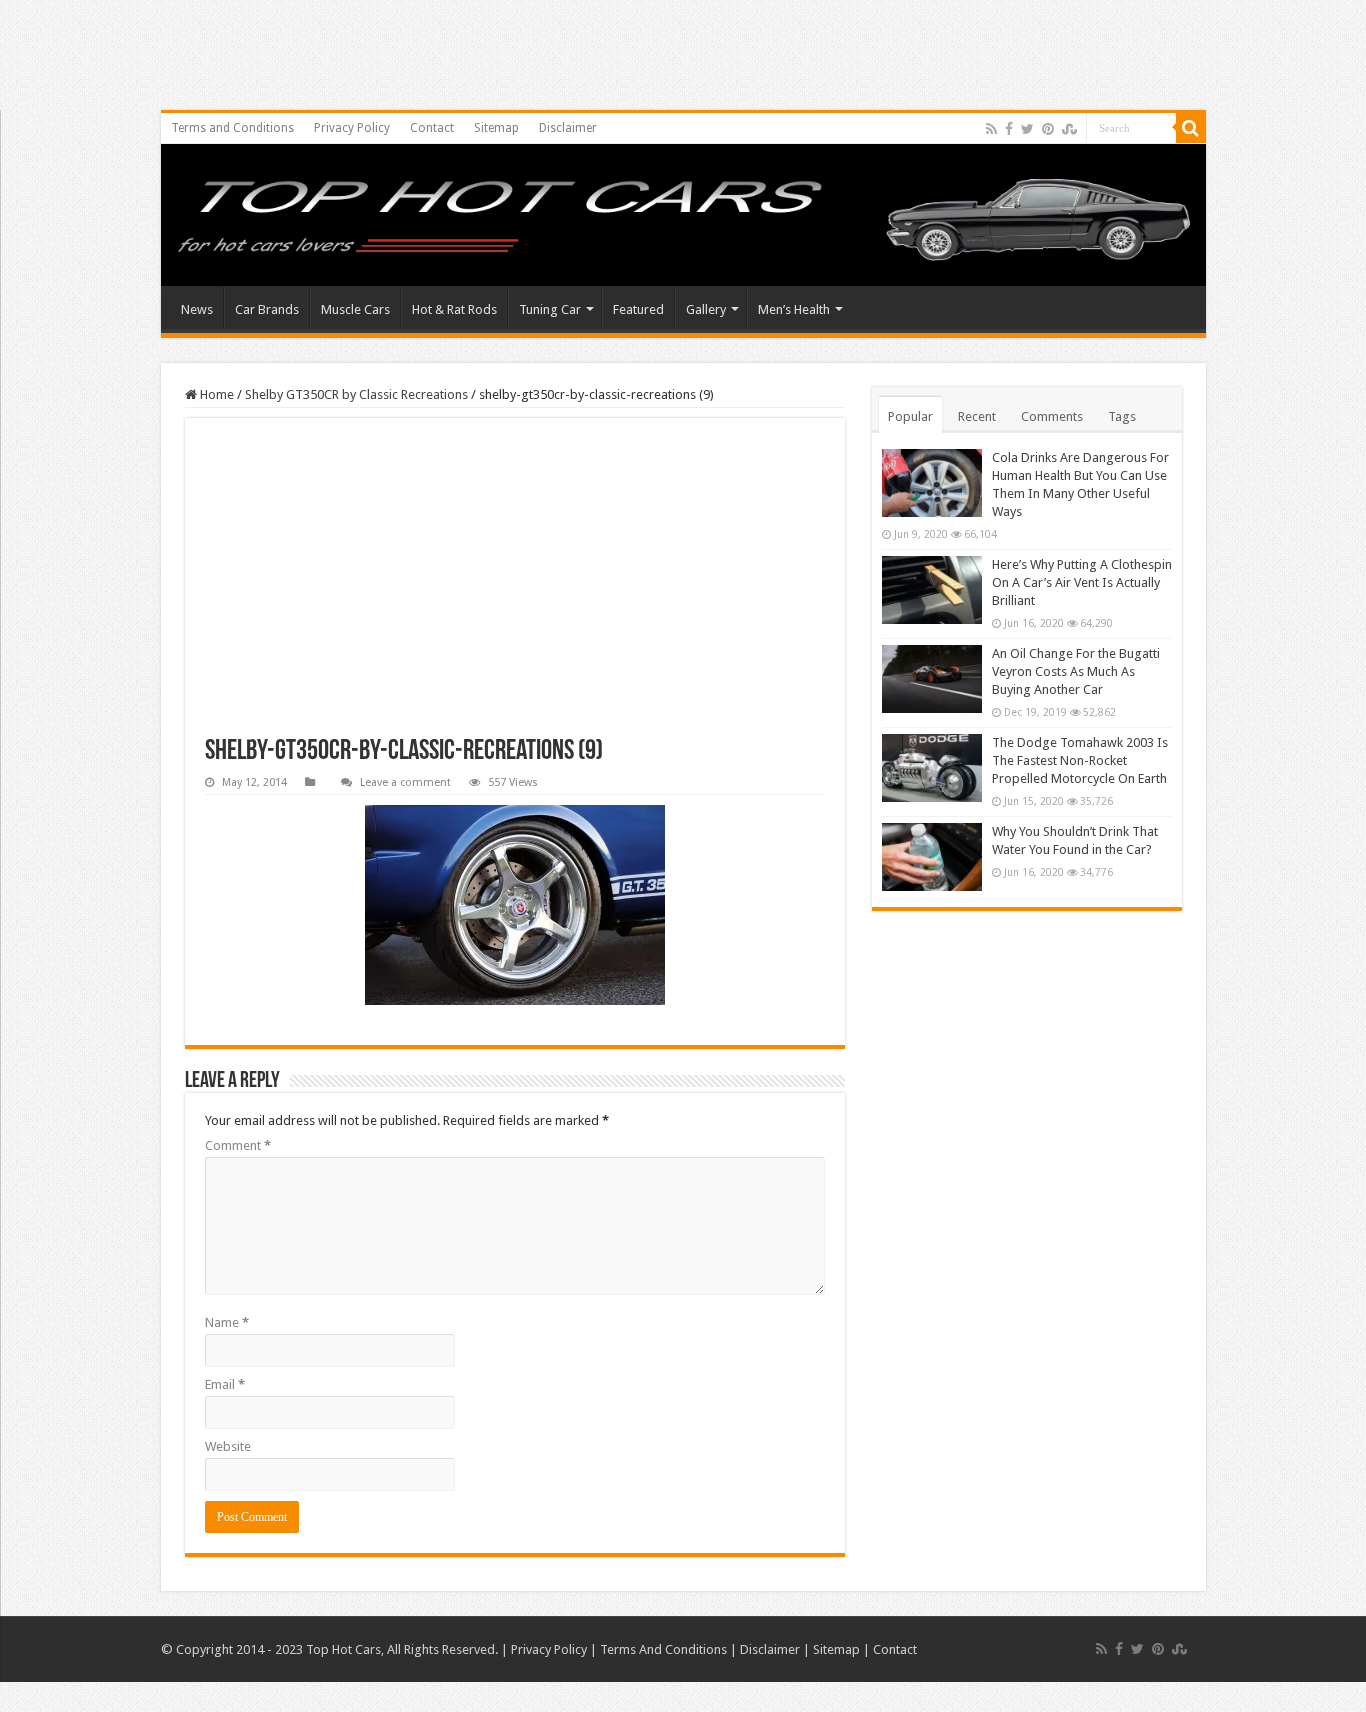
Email (225, 1384)
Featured (638, 309)
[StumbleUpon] (1069, 129)
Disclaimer (568, 128)
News (197, 309)
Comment (238, 1145)
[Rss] (991, 129)
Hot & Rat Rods (454, 309)
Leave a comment (405, 782)
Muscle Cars (355, 309)
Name (227, 1322)
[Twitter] (1027, 129)
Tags (1122, 416)
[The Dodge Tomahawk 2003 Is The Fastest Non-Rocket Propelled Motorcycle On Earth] (932, 768)
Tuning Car (550, 309)
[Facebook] (1009, 129)
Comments (1052, 416)
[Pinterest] (1048, 129)
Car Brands (267, 309)
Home (215, 394)
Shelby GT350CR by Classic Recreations (356, 394)
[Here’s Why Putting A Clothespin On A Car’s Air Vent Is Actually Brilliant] (932, 590)
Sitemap (496, 128)
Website (228, 1446)
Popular (910, 416)
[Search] (1191, 128)
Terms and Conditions (232, 128)
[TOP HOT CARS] (683, 220)
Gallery (706, 309)
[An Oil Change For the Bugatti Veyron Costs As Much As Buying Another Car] (932, 679)
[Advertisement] (515, 588)
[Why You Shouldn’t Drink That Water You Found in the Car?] (932, 857)
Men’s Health (794, 309)
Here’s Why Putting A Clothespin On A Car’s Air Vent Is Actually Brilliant (1082, 582)
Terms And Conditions (663, 1649)
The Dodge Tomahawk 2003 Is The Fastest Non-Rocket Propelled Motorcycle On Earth (1080, 760)
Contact (432, 128)
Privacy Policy (352, 128)
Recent (977, 416)
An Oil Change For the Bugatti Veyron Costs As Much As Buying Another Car (1076, 671)
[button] (515, 905)
